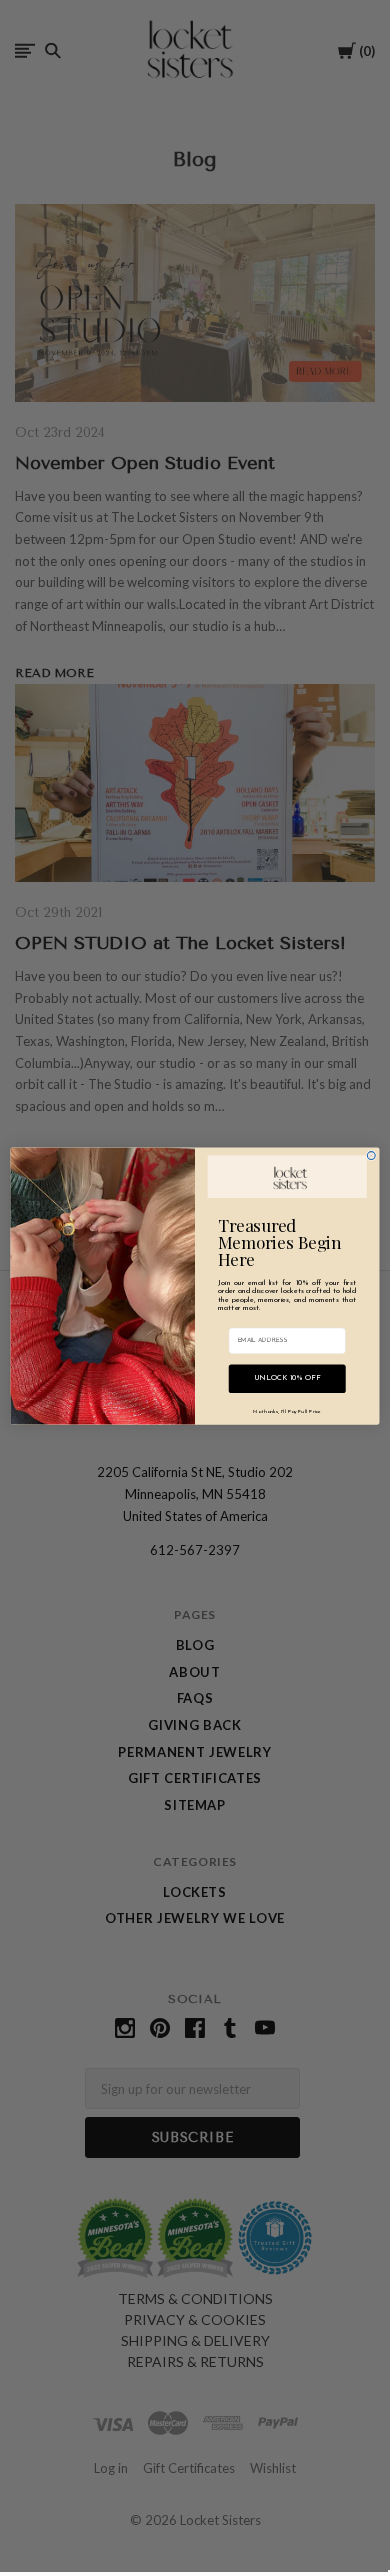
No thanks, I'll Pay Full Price (286, 1411)
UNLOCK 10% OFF (287, 1379)
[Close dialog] (371, 1156)
